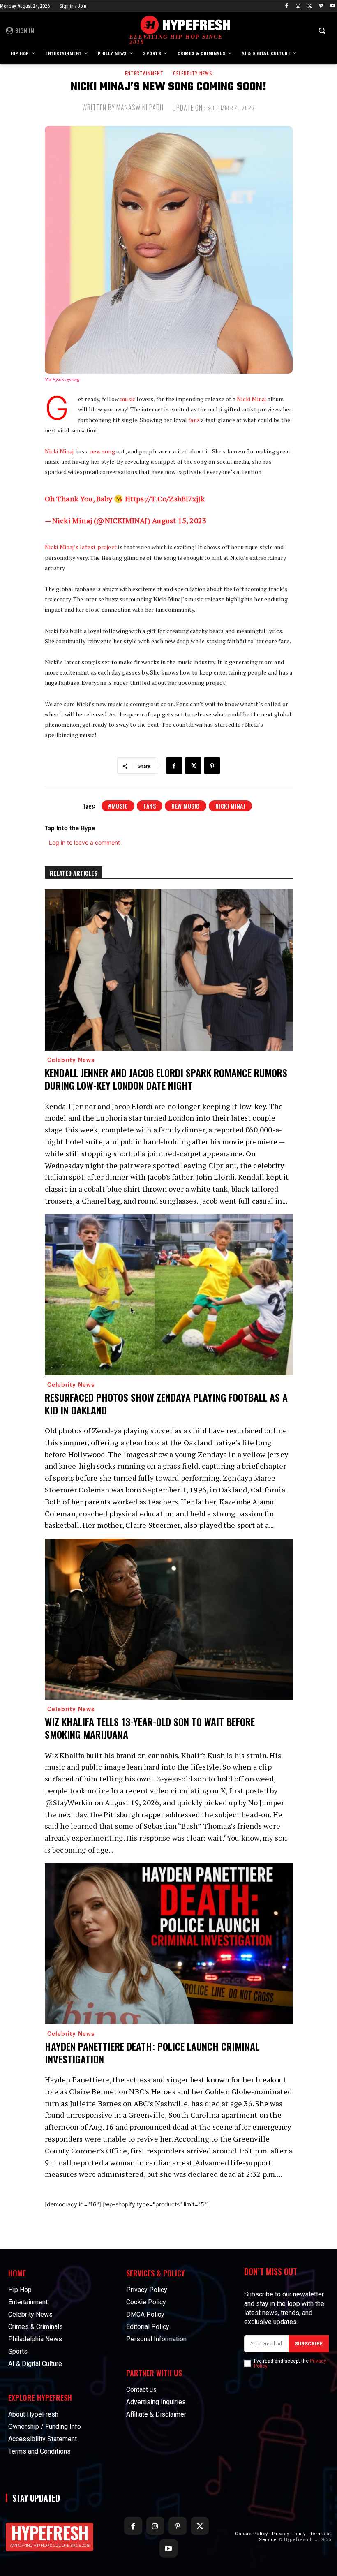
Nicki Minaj (251, 399)
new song (103, 451)
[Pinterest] (212, 765)
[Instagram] (298, 6)
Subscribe (309, 2344)
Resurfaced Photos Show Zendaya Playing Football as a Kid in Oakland (166, 1404)
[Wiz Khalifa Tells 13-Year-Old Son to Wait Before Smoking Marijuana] (169, 1619)
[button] (322, 31)
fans (194, 420)
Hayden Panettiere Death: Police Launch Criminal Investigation (152, 2053)
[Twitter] (310, 6)
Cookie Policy (252, 2534)
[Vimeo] (321, 6)
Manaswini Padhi (141, 107)
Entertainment (144, 73)
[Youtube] (332, 6)
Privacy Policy (289, 2534)
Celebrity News (193, 73)
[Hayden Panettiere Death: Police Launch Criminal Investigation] (169, 1944)
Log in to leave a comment (84, 842)
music (128, 399)
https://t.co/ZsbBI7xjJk (165, 499)
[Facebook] (287, 6)
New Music (186, 806)
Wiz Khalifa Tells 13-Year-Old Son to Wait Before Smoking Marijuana (150, 1728)
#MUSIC (118, 806)
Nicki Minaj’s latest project (81, 547)
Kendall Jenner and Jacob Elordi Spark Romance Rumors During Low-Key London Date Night (166, 1079)
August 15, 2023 (179, 520)
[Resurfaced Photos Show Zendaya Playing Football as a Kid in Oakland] (169, 1295)
